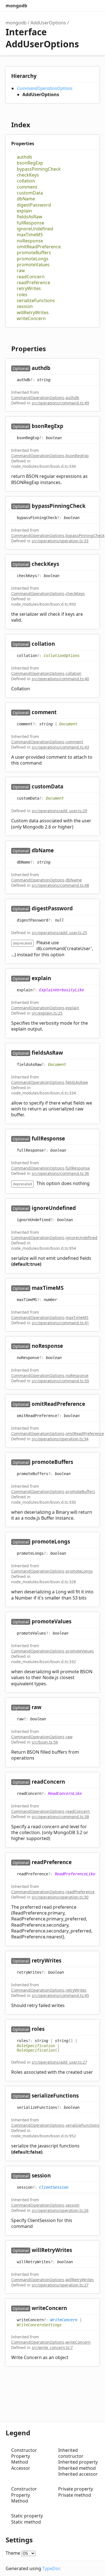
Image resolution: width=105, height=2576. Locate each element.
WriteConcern (64, 2320)
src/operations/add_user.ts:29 (59, 811)
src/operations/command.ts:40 (60, 679)
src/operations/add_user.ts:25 (59, 933)
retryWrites (29, 289)
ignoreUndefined (35, 229)
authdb (25, 157)
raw (21, 271)
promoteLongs (33, 259)
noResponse (30, 241)
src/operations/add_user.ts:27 (59, 2062)
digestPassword (34, 205)
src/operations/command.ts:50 (60, 1381)
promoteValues (33, 265)
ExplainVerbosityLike (62, 990)
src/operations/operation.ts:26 (60, 2210)
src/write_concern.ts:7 (52, 2347)
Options (83, 6)
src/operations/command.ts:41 (60, 1323)
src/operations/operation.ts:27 (60, 2285)
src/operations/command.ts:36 (60, 1173)
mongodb (16, 6)
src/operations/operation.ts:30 (60, 1897)
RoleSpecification (36, 2046)
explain (24, 211)
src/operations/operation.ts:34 (60, 1439)
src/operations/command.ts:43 (60, 747)
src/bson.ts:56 (45, 1742)
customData (30, 193)
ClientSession (54, 2187)
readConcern (31, 277)
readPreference (33, 283)
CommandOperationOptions (45, 88)
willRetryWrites (33, 313)
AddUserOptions (48, 23)
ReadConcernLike (65, 1793)
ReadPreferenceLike (75, 1874)
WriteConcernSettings (39, 2325)
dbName (26, 199)
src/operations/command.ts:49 (60, 403)
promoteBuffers (34, 253)
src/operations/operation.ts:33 (60, 541)
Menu (94, 6)
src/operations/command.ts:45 (60, 1995)
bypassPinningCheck (39, 169)
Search (71, 6)
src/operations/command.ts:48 (60, 885)
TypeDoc (52, 2568)
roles (22, 295)
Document (68, 724)
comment (27, 187)
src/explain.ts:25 (47, 1013)
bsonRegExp (30, 163)
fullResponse (31, 223)
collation (26, 181)
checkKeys (28, 175)
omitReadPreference (39, 247)
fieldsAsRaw (30, 217)
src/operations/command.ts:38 (60, 1817)
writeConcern (31, 319)
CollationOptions (62, 655)
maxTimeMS (30, 235)
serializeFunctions (36, 301)
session (25, 306)
